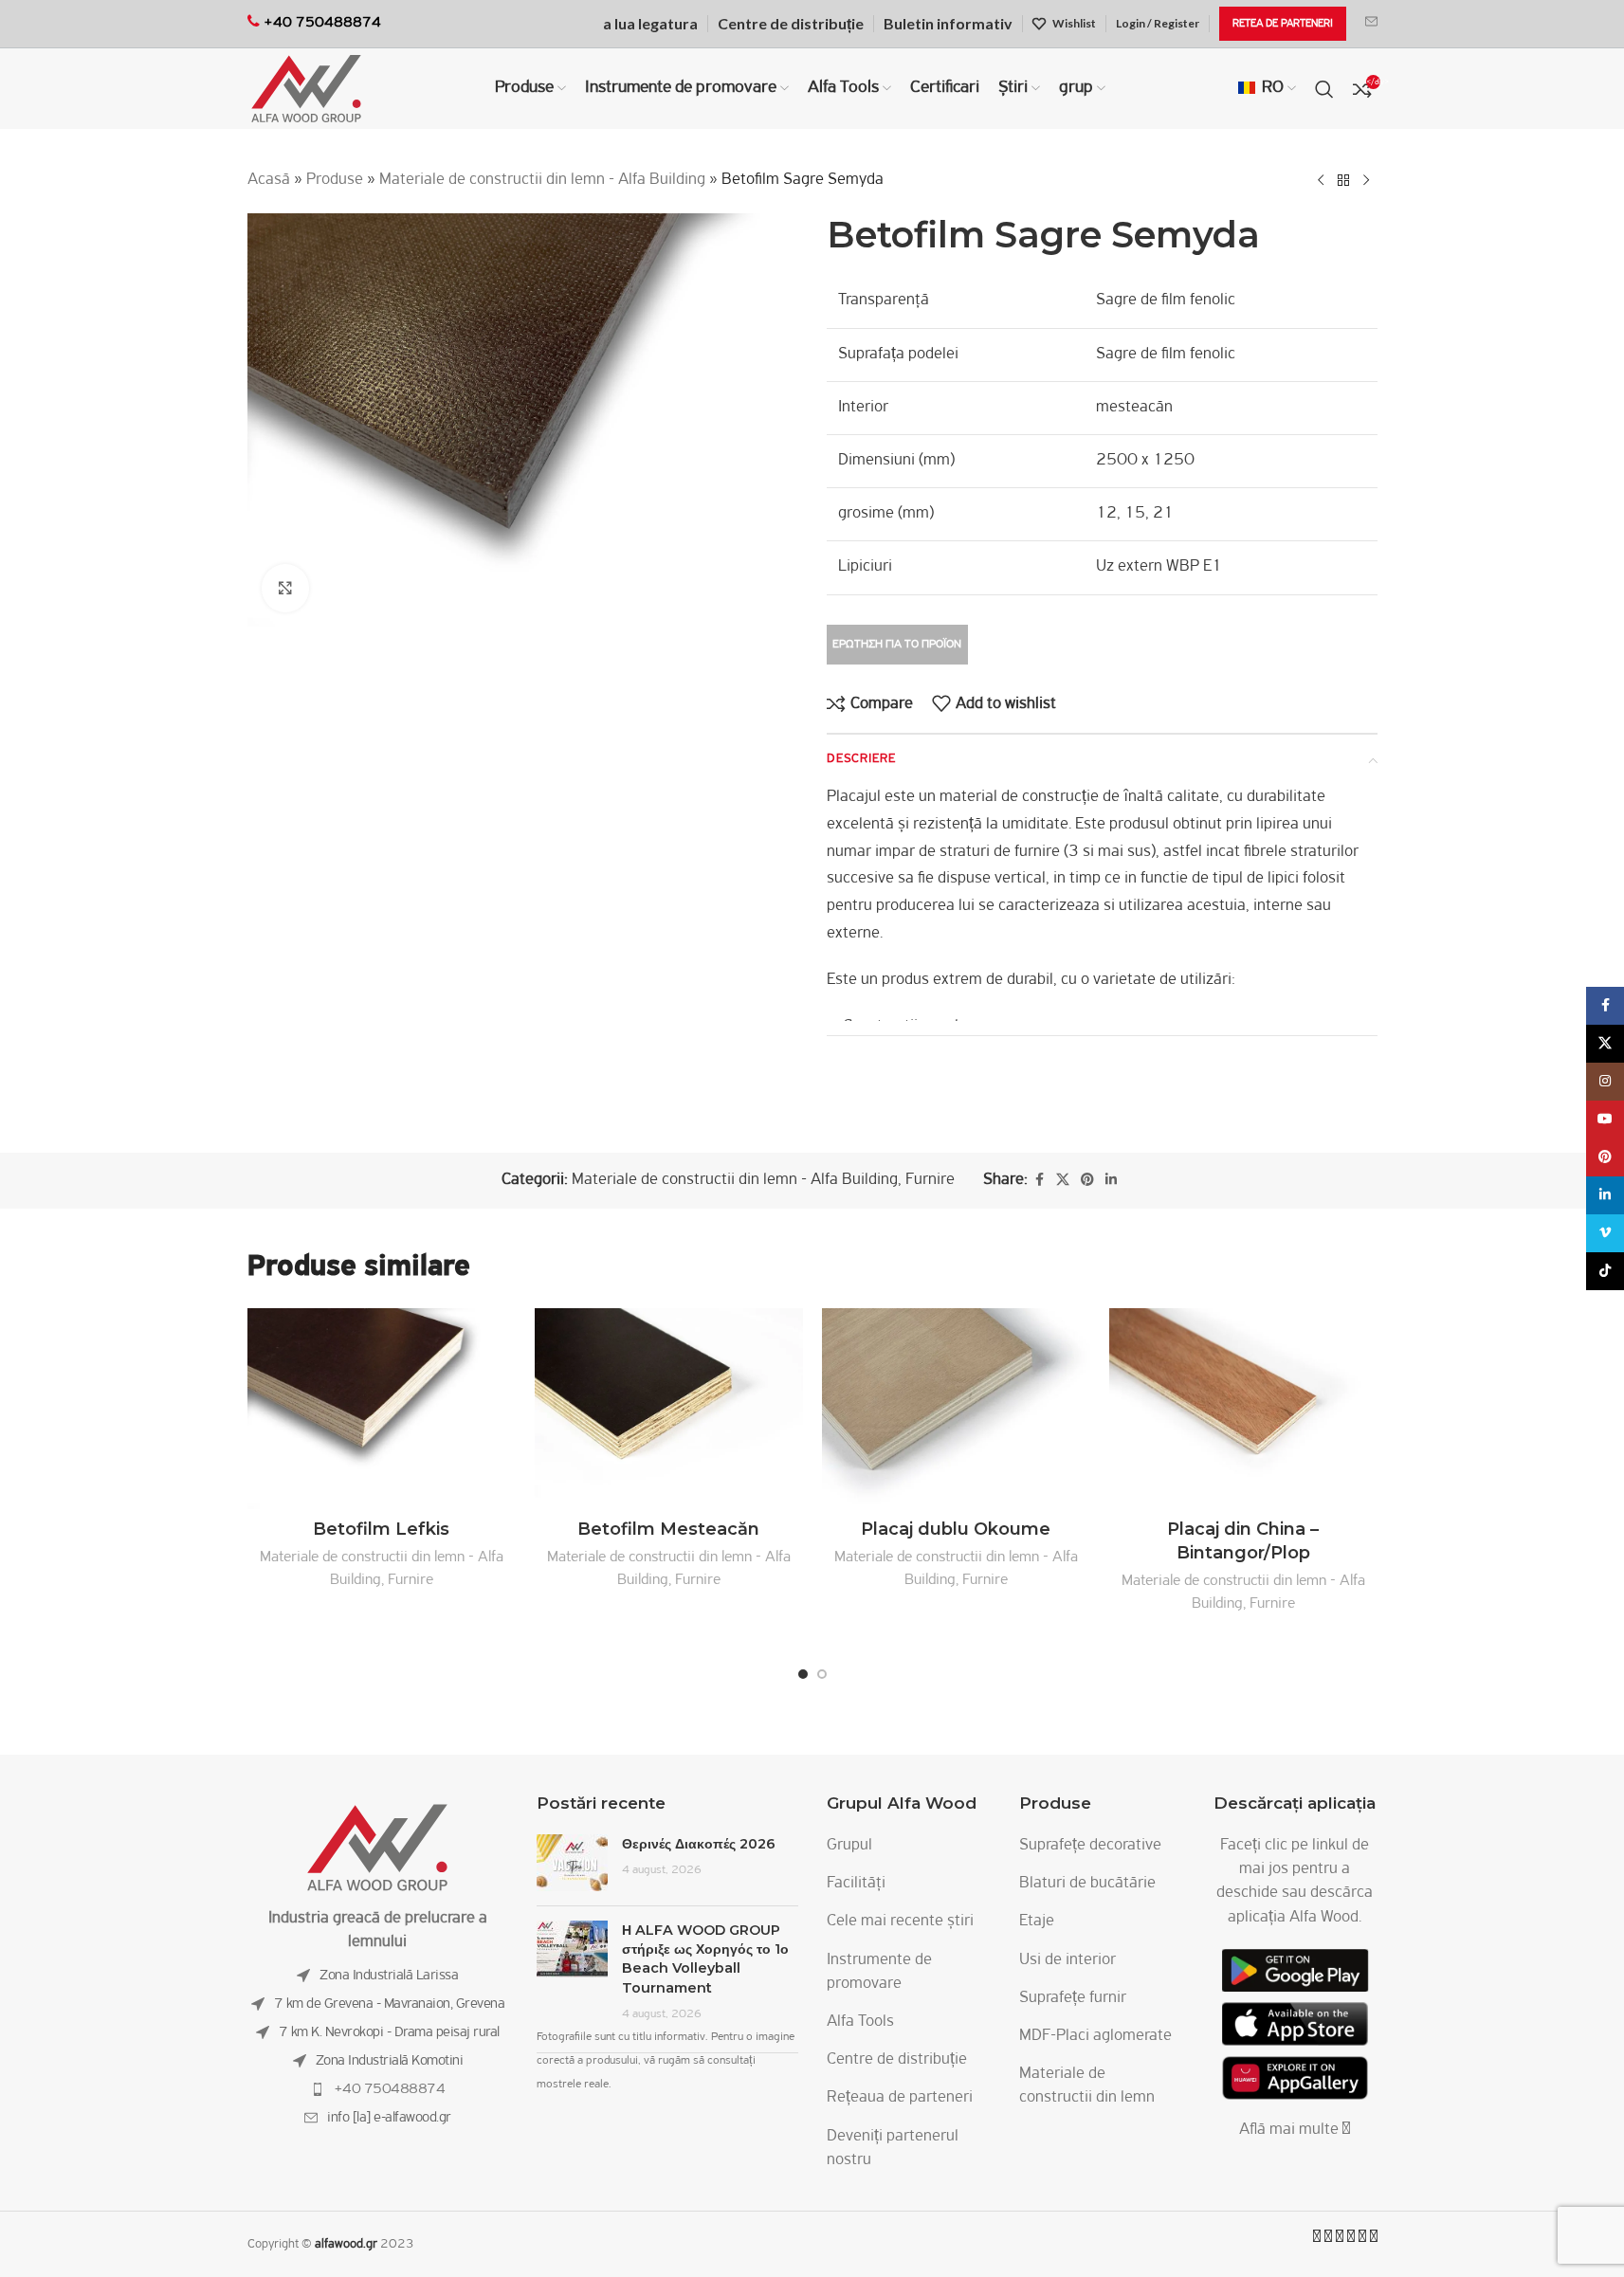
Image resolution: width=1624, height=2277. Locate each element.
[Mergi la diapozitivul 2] (822, 1674)
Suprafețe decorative (1090, 1846)
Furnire (930, 1180)
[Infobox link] (1371, 24)
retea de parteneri (1283, 24)
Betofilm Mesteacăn (668, 1529)
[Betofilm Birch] (669, 1409)
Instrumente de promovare (879, 1972)
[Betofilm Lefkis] (382, 1409)
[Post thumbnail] (572, 1863)
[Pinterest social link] (1087, 1181)
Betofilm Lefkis (381, 1529)
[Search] (1324, 89)
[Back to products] (1343, 180)
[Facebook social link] (1039, 1181)
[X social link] (1063, 1181)
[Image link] (377, 1849)
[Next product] (1366, 180)
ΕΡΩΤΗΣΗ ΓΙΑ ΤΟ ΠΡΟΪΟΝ (897, 644)
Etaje (1037, 1922)
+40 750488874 (390, 2089)
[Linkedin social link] (1111, 1181)
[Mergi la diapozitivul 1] (803, 1674)
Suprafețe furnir (1073, 1998)
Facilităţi (856, 1884)
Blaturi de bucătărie (1087, 1884)
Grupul (849, 1846)
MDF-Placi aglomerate (1095, 2036)
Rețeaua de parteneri (900, 2098)
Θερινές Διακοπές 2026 (699, 1844)
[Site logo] (306, 89)
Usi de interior (1067, 1960)
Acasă (269, 180)
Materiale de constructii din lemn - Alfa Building (542, 180)
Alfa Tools (860, 2022)
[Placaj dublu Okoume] (956, 1409)
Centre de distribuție (897, 2060)
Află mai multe (1291, 2130)
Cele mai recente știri (900, 1922)
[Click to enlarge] (285, 588)
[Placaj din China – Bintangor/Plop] (1243, 1409)
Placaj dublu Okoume (956, 1529)
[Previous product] (1321, 180)
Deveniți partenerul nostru (893, 2149)
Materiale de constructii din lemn (1087, 2086)
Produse (335, 180)
